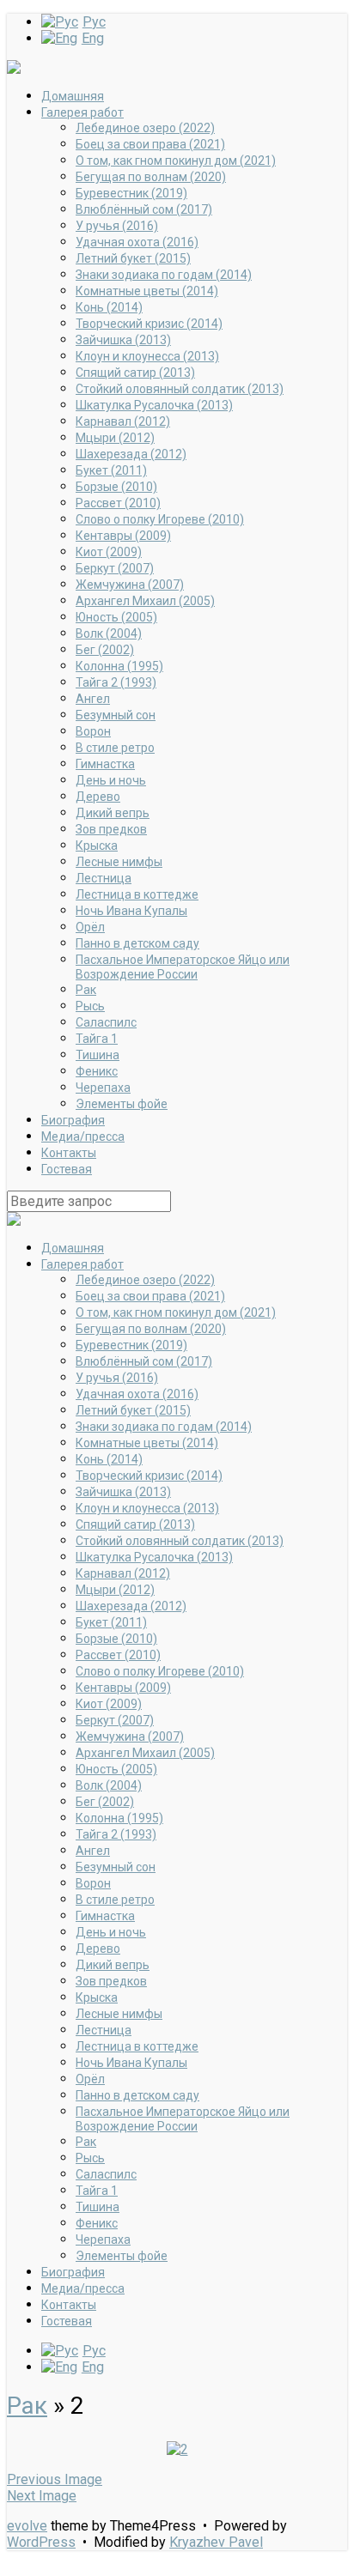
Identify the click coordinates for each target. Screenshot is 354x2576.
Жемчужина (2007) (130, 585)
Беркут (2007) (115, 568)
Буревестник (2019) (131, 193)
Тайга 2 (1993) (116, 682)
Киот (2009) (109, 552)
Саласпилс (106, 1022)
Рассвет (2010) (118, 503)
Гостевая (67, 1169)
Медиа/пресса (83, 1136)
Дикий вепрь (113, 813)
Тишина (98, 1055)
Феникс (97, 1071)
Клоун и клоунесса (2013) (147, 356)
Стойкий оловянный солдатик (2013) (180, 389)
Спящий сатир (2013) (135, 373)
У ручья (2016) (117, 226)
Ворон (93, 731)
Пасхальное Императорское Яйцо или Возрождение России (183, 967)
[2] (177, 2449)
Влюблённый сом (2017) (144, 209)
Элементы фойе (122, 1104)
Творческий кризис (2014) (149, 324)
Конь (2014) (109, 307)
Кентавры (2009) (123, 536)
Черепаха (103, 1088)
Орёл (90, 927)
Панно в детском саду (137, 943)
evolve (27, 2526)
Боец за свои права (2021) (150, 144)
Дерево (98, 797)
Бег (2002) (105, 650)
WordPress (41, 2542)
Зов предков (111, 829)
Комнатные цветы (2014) (147, 291)
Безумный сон (116, 715)
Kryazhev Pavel (216, 2542)
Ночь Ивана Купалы (131, 911)
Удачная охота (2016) (137, 242)
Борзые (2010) (116, 487)
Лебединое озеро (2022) (145, 128)
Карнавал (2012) (123, 421)
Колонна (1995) (119, 666)
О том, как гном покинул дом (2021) (176, 161)
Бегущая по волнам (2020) (151, 177)
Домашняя (73, 96)
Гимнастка (105, 764)
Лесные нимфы (119, 862)
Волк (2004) (109, 633)
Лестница (104, 878)
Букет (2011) (111, 470)
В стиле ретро (115, 748)
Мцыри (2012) (115, 438)
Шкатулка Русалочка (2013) (154, 405)
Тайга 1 (97, 1039)
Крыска (97, 846)
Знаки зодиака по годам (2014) (164, 275)
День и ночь (111, 780)
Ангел (93, 699)
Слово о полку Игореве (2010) (160, 519)
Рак (86, 990)
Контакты (69, 1153)
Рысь (90, 1006)
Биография (73, 1120)
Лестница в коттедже (137, 894)
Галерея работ (82, 112)
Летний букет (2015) (133, 258)
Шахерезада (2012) (131, 454)
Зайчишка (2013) (123, 340)
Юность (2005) (116, 617)
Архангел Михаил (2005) (145, 601)
